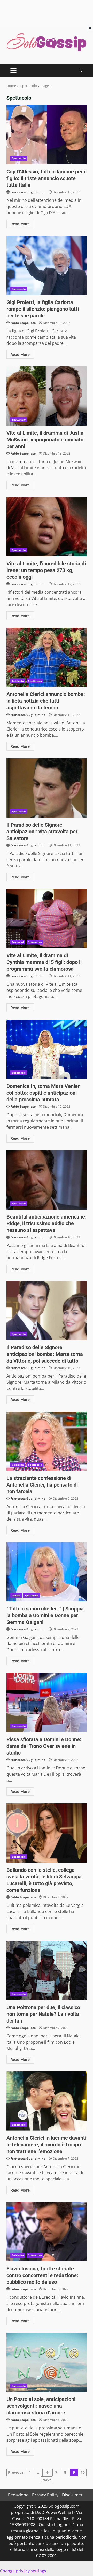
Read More (20, 224)
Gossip (16, 1595)
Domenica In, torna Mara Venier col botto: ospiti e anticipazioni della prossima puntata (47, 1049)
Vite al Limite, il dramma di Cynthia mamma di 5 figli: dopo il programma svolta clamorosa (47, 919)
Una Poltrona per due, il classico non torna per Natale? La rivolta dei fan (47, 1970)
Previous (16, 2472)
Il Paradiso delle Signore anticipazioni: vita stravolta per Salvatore (47, 788)
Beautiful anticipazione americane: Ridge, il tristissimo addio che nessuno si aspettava (47, 1180)
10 (83, 2472)
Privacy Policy (45, 2495)
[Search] (80, 70)
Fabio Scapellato (23, 323)
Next (47, 2480)
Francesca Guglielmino (28, 192)
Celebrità (18, 681)
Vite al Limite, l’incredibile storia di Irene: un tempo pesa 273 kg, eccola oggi (47, 527)
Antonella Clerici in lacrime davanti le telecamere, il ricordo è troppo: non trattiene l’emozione (47, 2101)
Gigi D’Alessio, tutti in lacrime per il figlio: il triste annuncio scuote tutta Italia (47, 135)
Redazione (18, 2495)
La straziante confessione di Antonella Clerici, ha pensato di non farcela (47, 1441)
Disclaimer (72, 2495)
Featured (18, 942)
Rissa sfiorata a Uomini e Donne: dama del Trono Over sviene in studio (47, 1702)
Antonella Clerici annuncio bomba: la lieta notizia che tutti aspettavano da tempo (47, 657)
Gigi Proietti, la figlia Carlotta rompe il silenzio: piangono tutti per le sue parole (47, 265)
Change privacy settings (23, 2571)
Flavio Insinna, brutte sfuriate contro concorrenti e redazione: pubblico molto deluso (47, 2232)
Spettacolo (19, 158)
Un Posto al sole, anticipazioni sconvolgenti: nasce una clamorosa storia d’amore (47, 2362)
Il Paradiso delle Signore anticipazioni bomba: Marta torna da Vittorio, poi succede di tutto (47, 1311)
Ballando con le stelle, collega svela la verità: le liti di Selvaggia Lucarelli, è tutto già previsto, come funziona (47, 1833)
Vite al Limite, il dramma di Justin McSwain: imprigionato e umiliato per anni (47, 396)
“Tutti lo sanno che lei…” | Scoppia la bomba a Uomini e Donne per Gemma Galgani (47, 1572)
